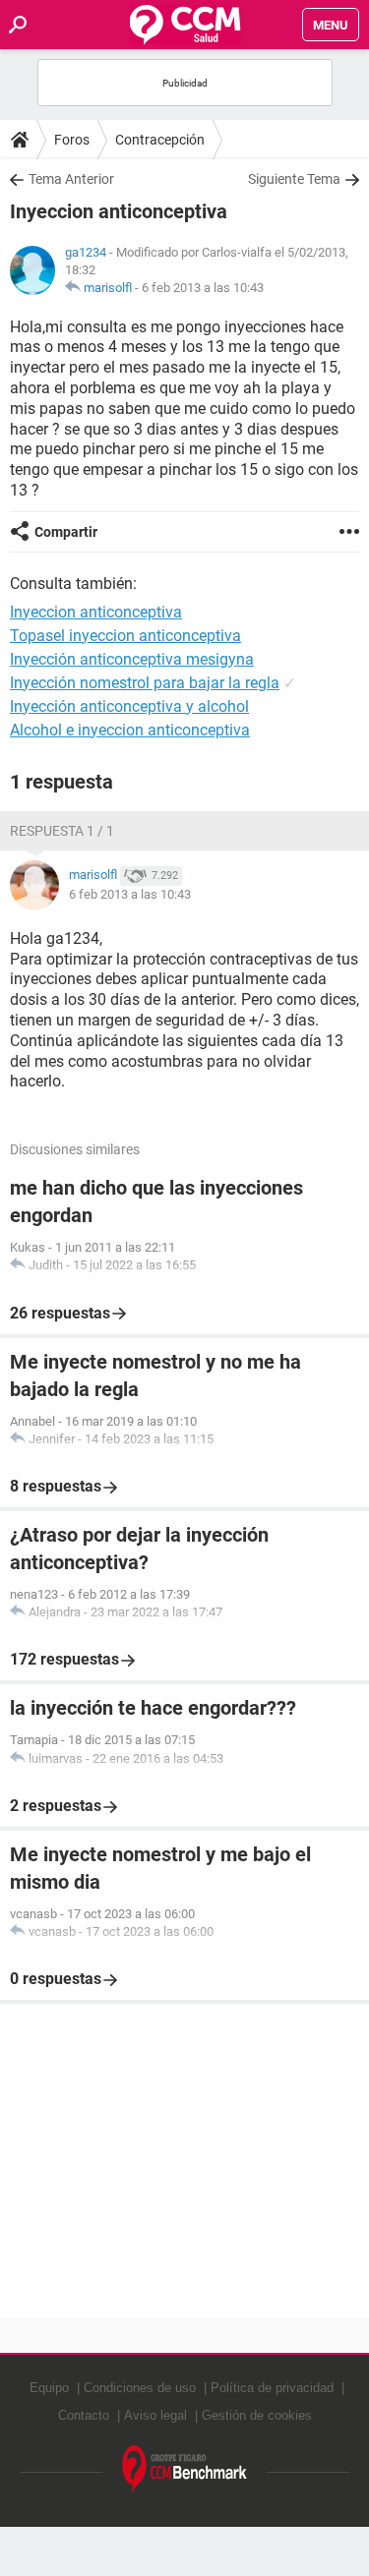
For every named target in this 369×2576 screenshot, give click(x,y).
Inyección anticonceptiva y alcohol (129, 706)
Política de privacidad (272, 2388)
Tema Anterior (71, 179)
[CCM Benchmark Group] (185, 2469)
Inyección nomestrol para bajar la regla (145, 683)
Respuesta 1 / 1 (62, 831)
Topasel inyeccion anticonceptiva (125, 636)
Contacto (84, 2415)
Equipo (49, 2388)
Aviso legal (155, 2415)
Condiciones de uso (140, 2388)
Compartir (66, 532)
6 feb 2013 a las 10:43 (203, 288)
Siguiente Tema (294, 179)
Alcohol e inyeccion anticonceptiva (130, 730)
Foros (72, 140)
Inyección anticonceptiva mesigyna (132, 659)
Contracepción (160, 140)
